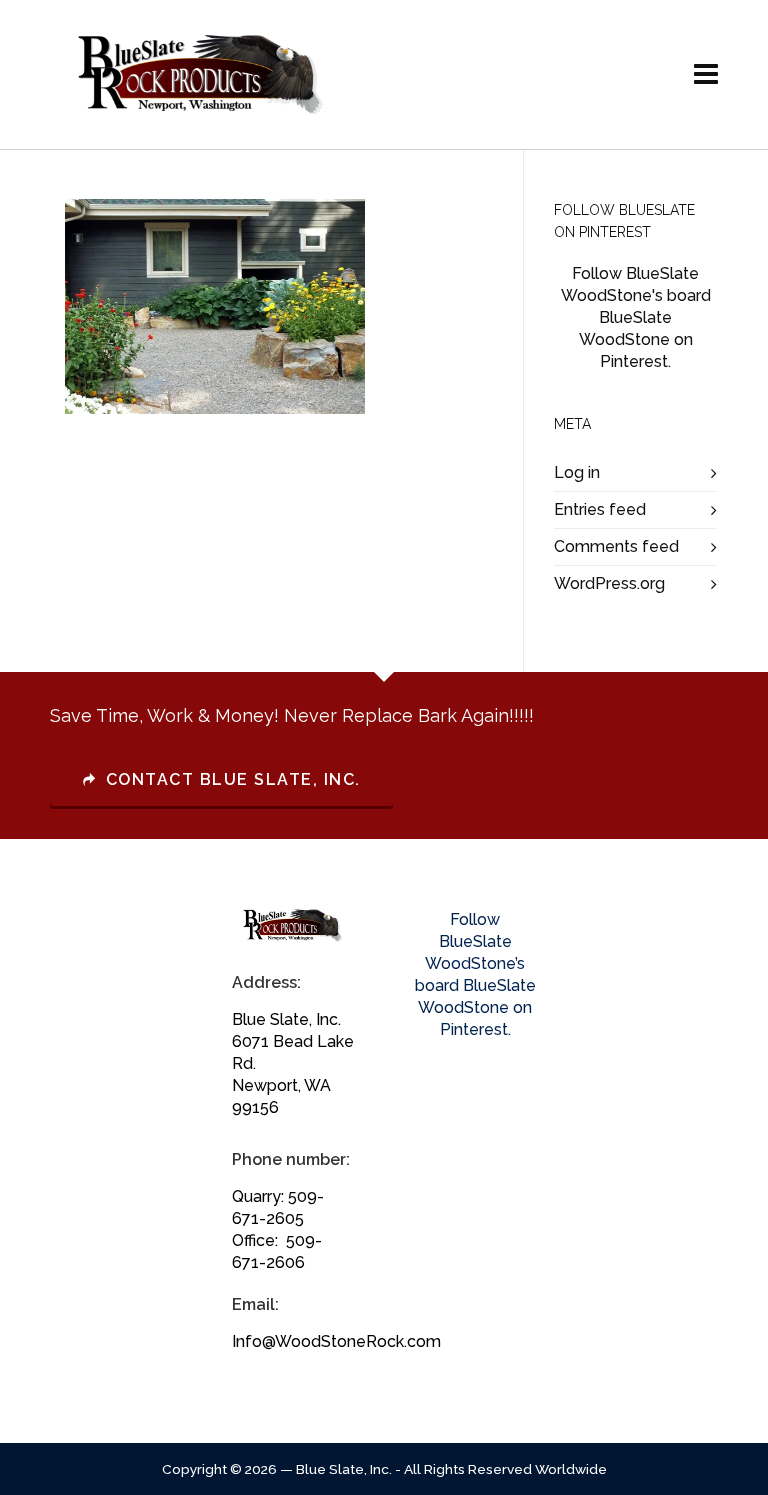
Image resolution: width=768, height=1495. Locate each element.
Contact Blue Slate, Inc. (233, 779)
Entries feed (600, 509)
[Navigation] (706, 75)
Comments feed (616, 546)
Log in (577, 472)
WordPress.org (609, 583)
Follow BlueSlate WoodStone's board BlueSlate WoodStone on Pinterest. (636, 317)
